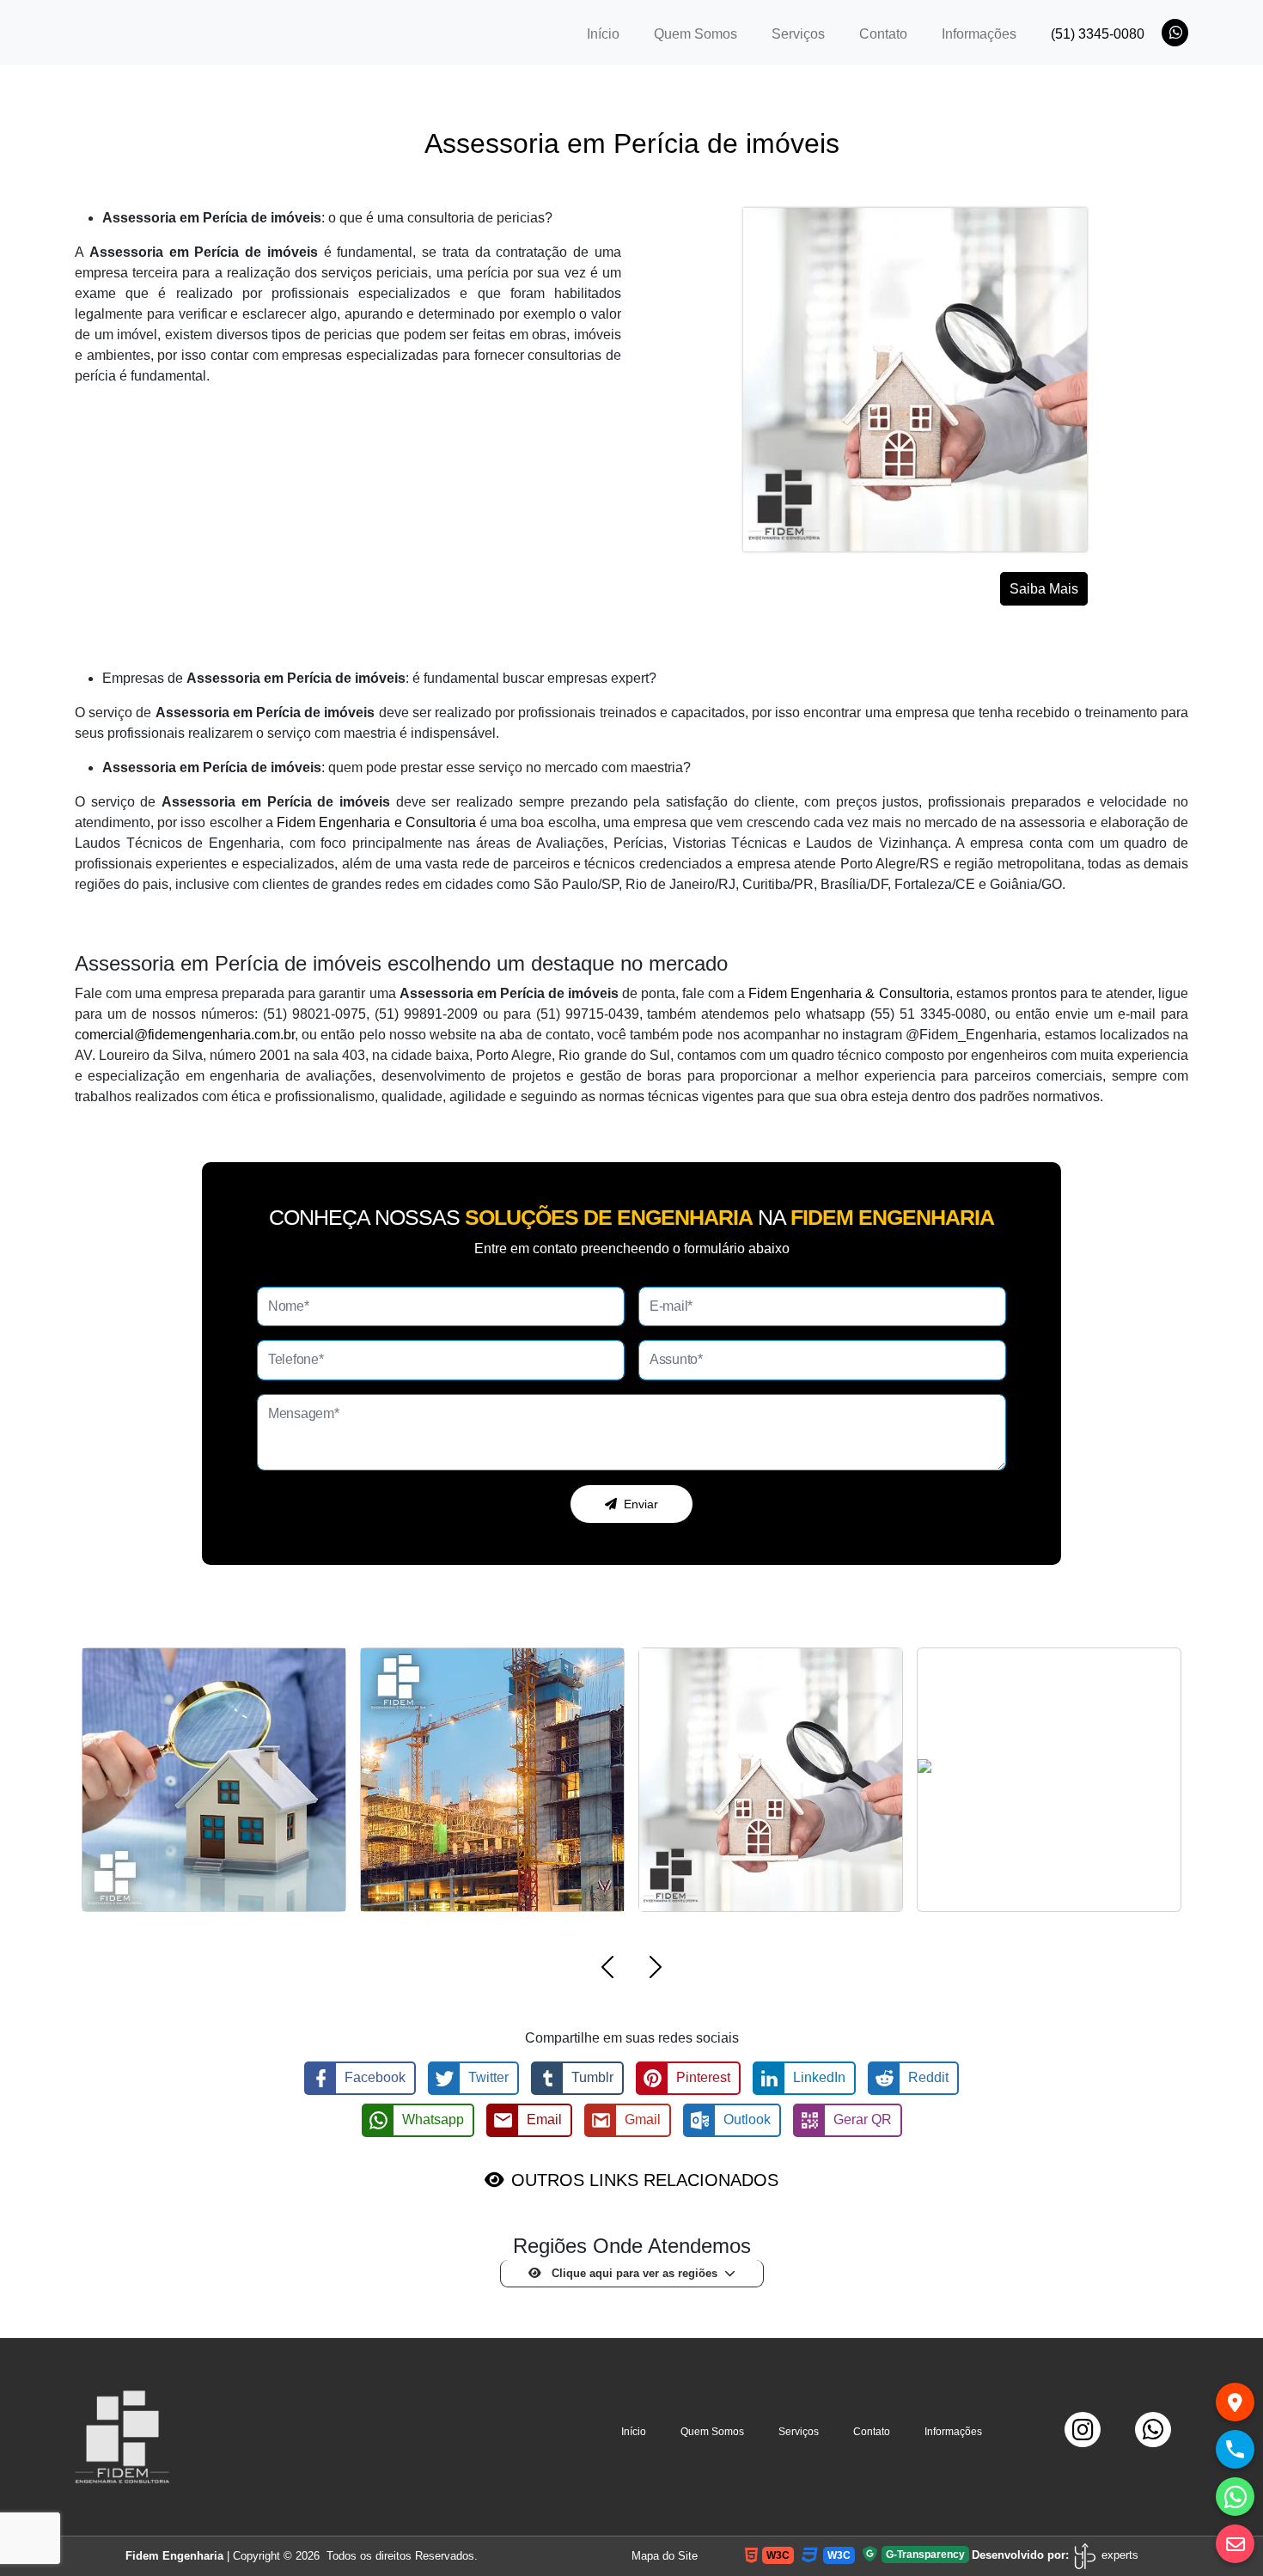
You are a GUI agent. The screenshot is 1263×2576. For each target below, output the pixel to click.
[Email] (1235, 2544)
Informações (979, 34)
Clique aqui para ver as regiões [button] (633, 2273)
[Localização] (1235, 2402)
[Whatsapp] (1235, 2497)
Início (612, 33)
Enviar (641, 1504)
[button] (607, 1970)
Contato (883, 34)
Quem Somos (696, 34)
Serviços (798, 34)
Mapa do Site (665, 2556)
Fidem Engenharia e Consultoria (376, 822)
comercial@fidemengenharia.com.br (185, 1035)
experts (1118, 2555)
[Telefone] (1235, 2449)
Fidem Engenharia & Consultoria (848, 993)
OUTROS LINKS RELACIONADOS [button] (645, 2180)
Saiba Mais (1044, 589)
